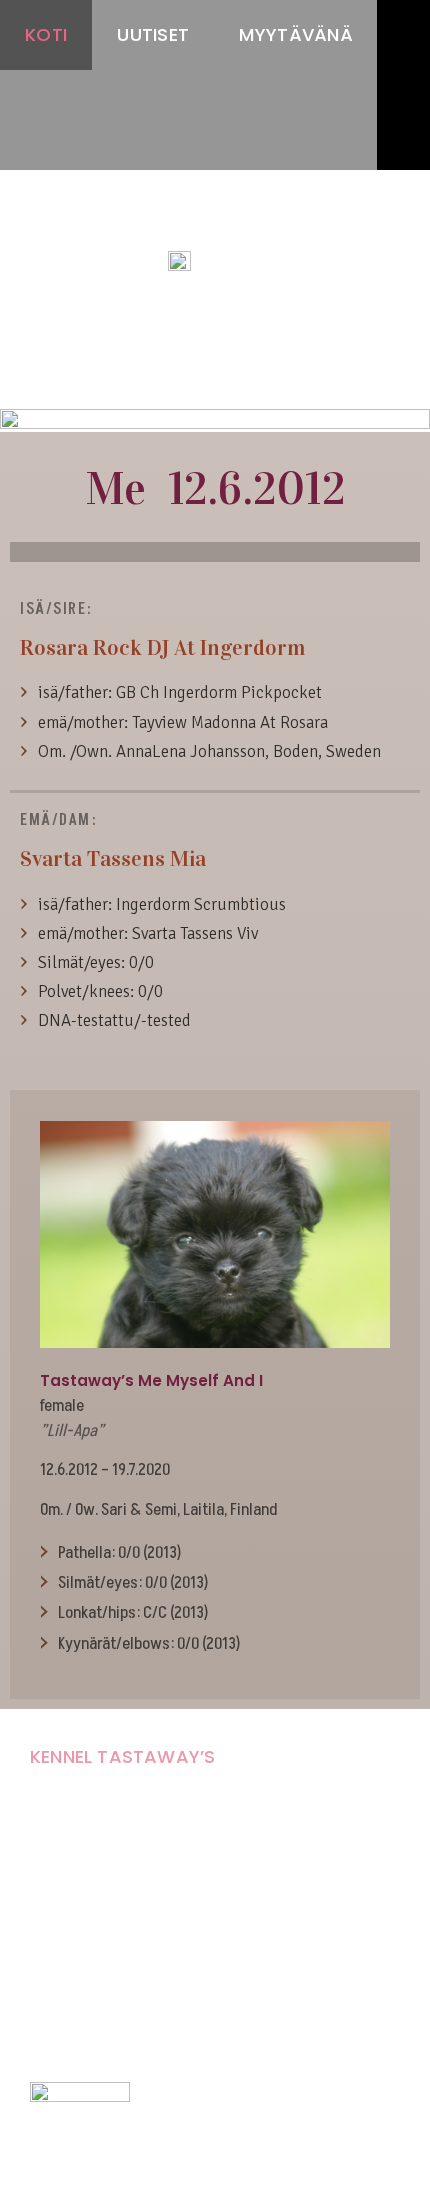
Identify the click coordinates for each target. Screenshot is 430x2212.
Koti (46, 34)
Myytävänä (296, 34)
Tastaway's (215, 221)
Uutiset (153, 34)
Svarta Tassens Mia (113, 858)
